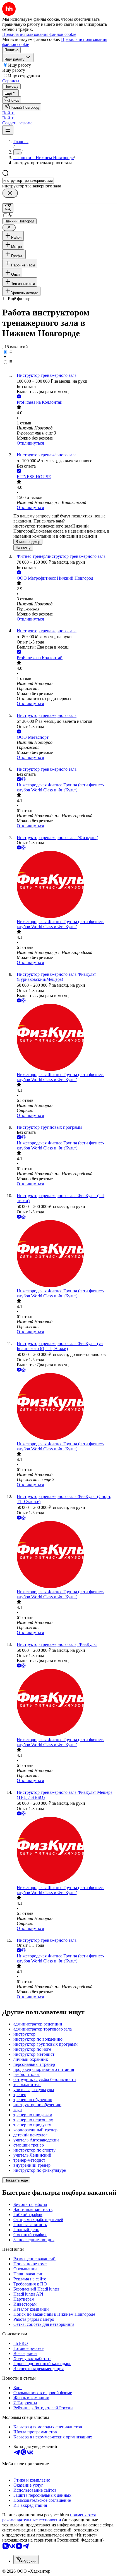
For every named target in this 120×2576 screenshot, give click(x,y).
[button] (8, 113)
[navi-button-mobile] (8, 130)
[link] (12, 100)
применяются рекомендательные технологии (49, 2517)
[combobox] (28, 181)
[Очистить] (10, 193)
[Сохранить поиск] (8, 208)
